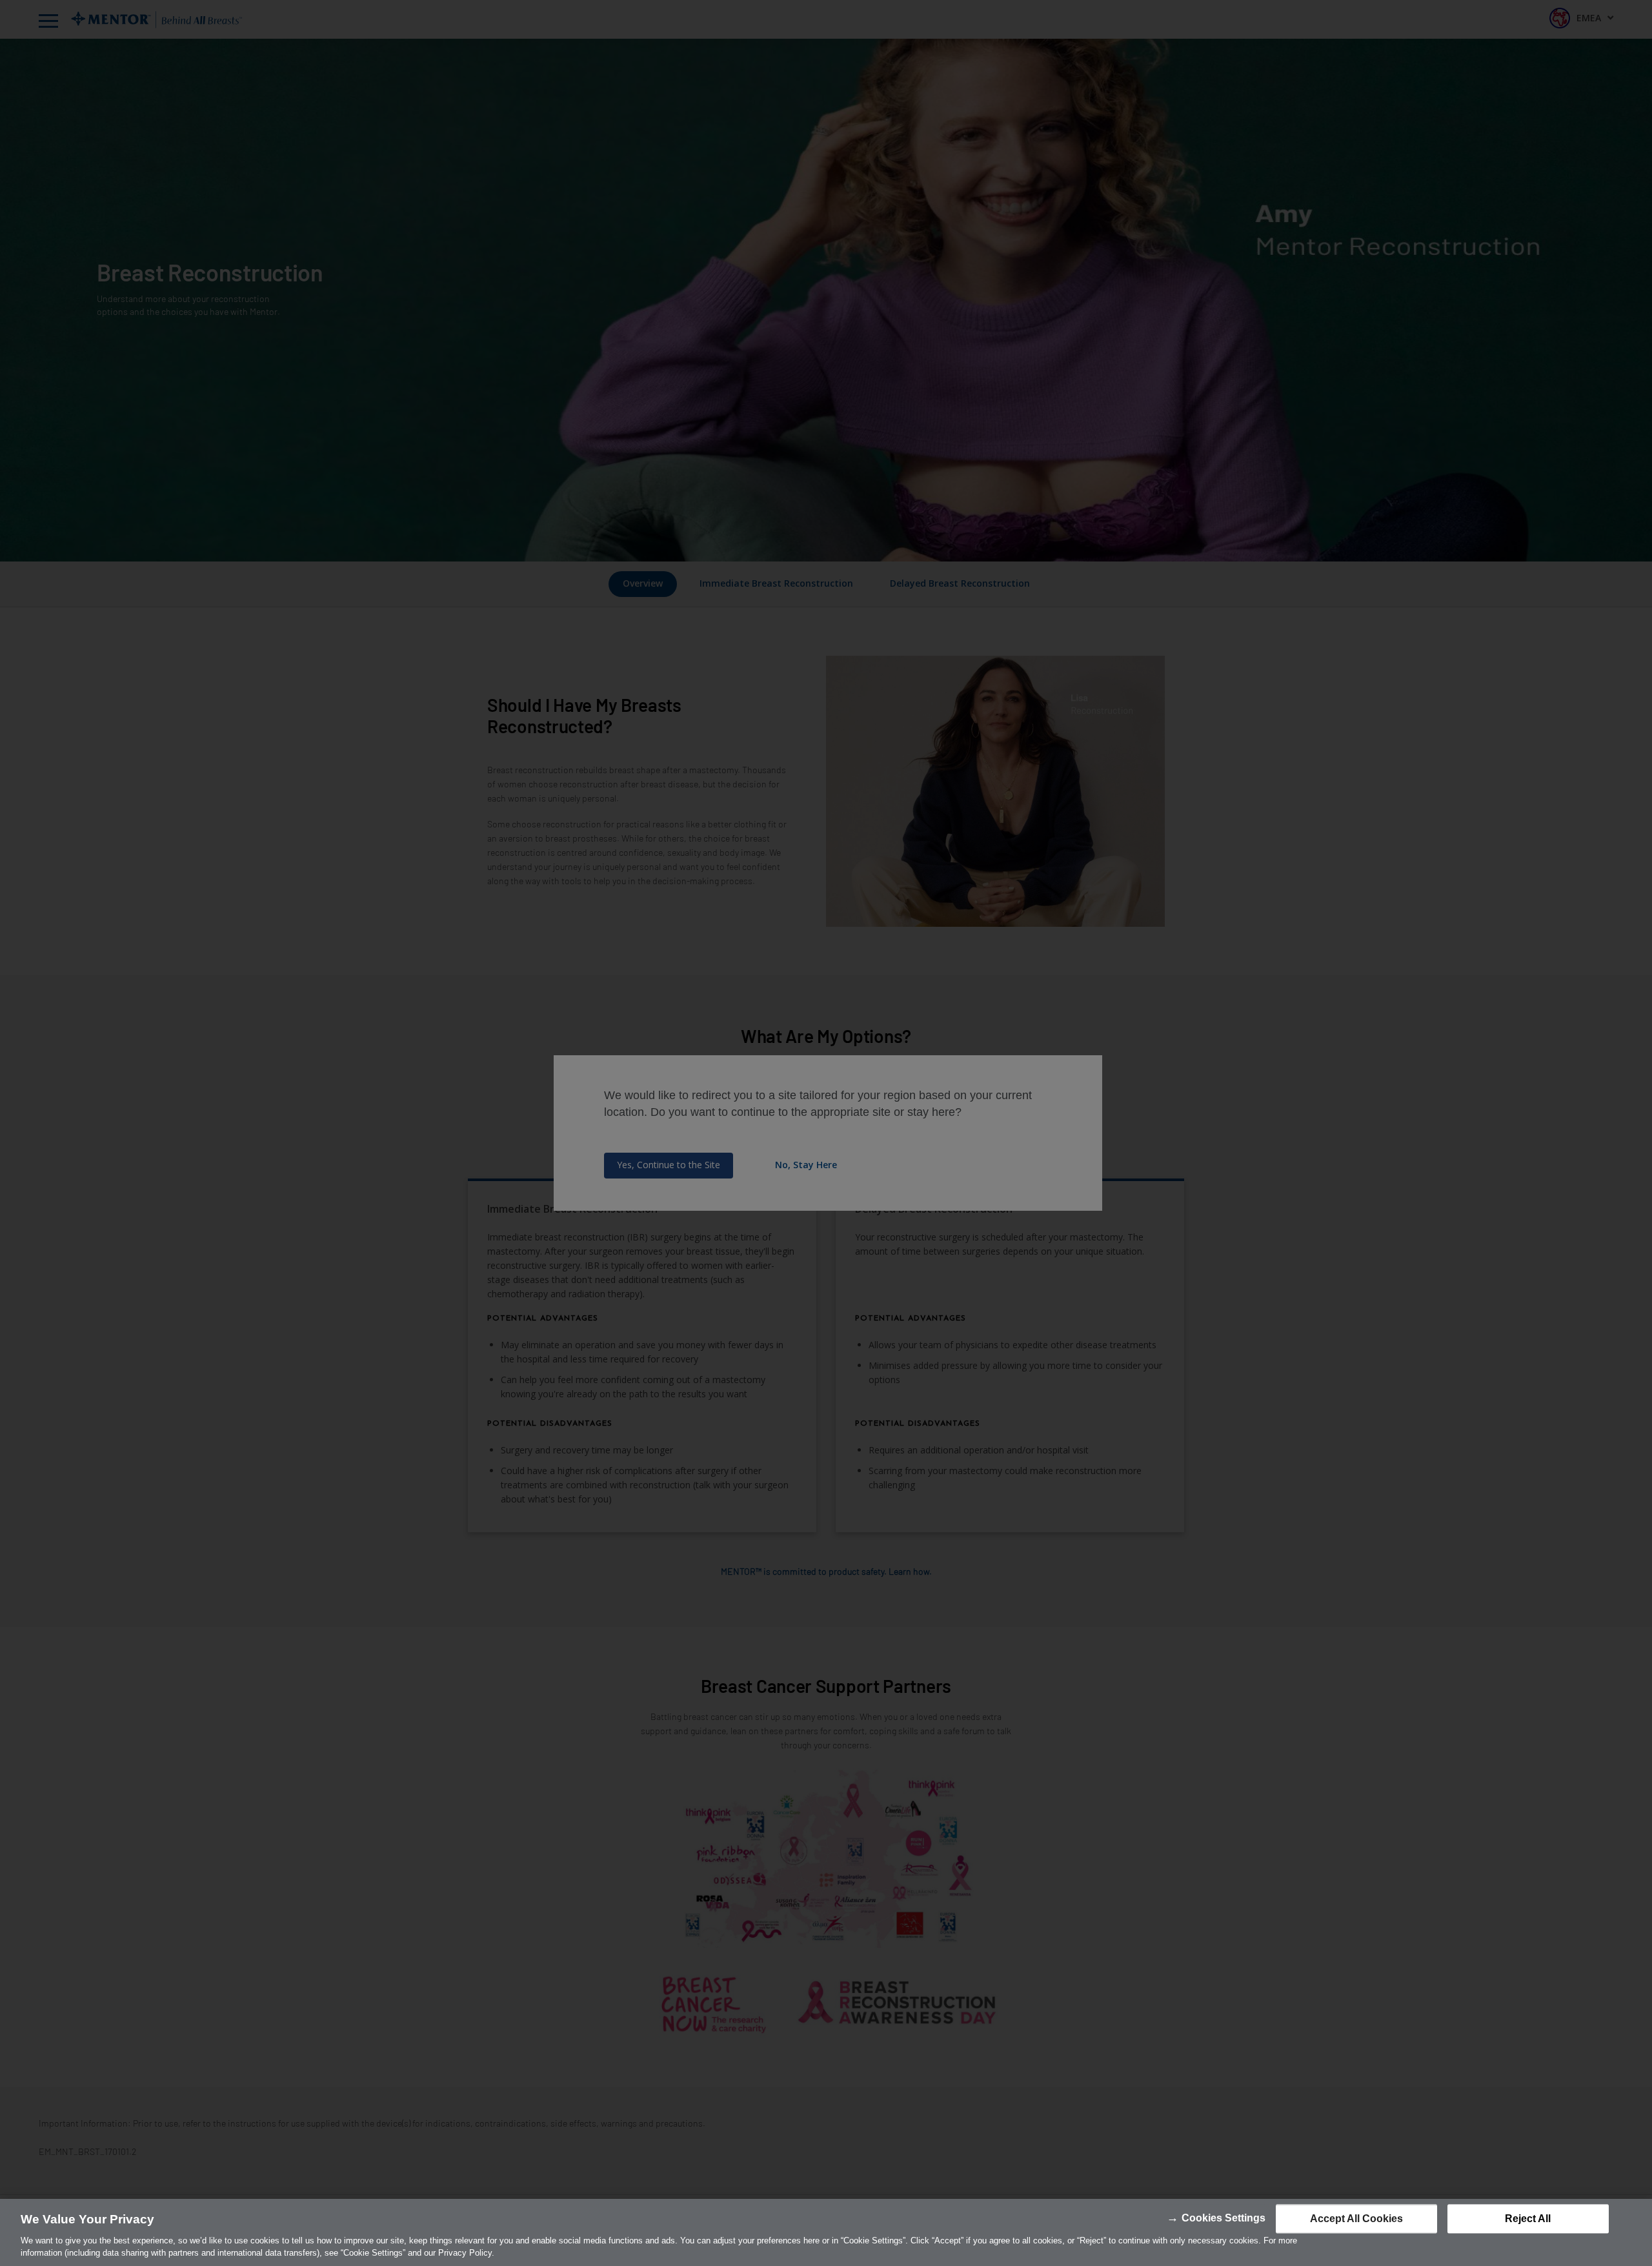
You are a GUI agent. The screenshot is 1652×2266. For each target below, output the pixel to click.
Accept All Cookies (1356, 2219)
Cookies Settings (1224, 2218)
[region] (826, 2232)
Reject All (1528, 2219)
